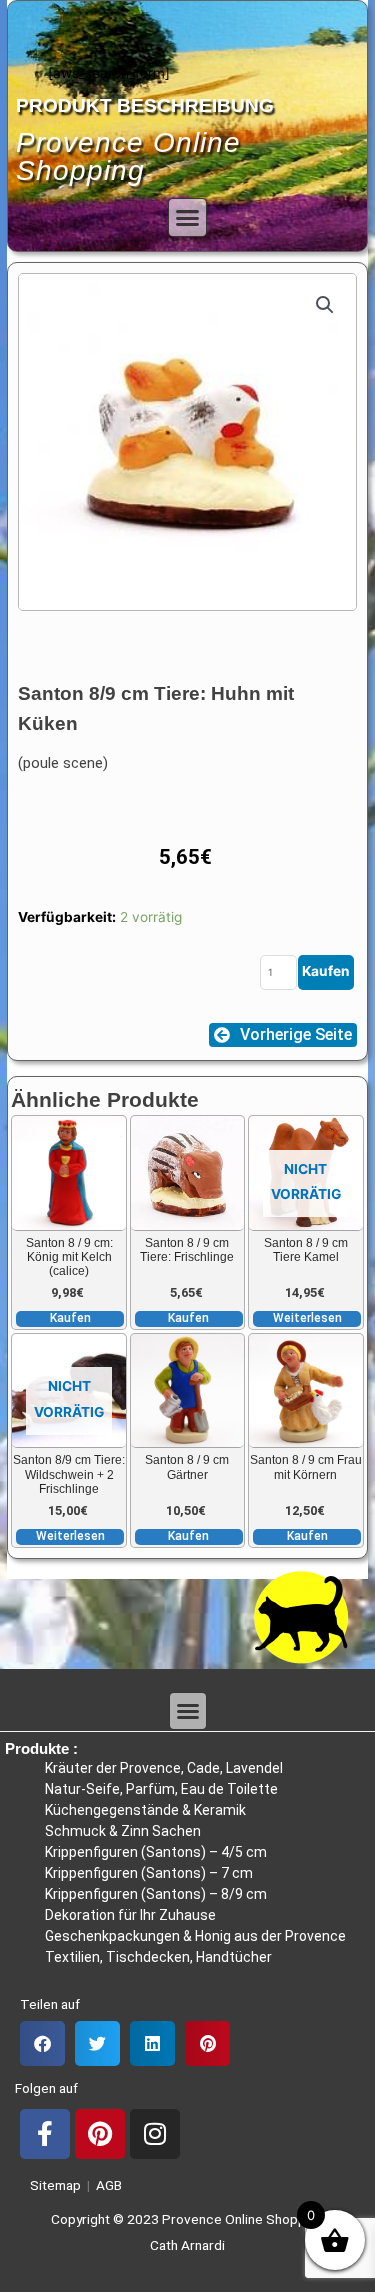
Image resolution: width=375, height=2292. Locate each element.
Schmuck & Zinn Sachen (123, 1831)
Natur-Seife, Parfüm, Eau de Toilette (161, 1789)
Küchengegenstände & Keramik (145, 1810)
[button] (188, 218)
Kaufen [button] (70, 1318)
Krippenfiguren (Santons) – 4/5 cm (156, 1852)
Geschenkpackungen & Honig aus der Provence (195, 1936)
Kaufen (326, 971)
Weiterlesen (307, 1318)
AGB (109, 2185)
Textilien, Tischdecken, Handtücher (158, 1957)
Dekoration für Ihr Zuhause (130, 1915)
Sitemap (52, 2185)
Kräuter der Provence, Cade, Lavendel (164, 1768)
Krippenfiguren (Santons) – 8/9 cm (156, 1894)
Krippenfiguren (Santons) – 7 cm (149, 1873)
